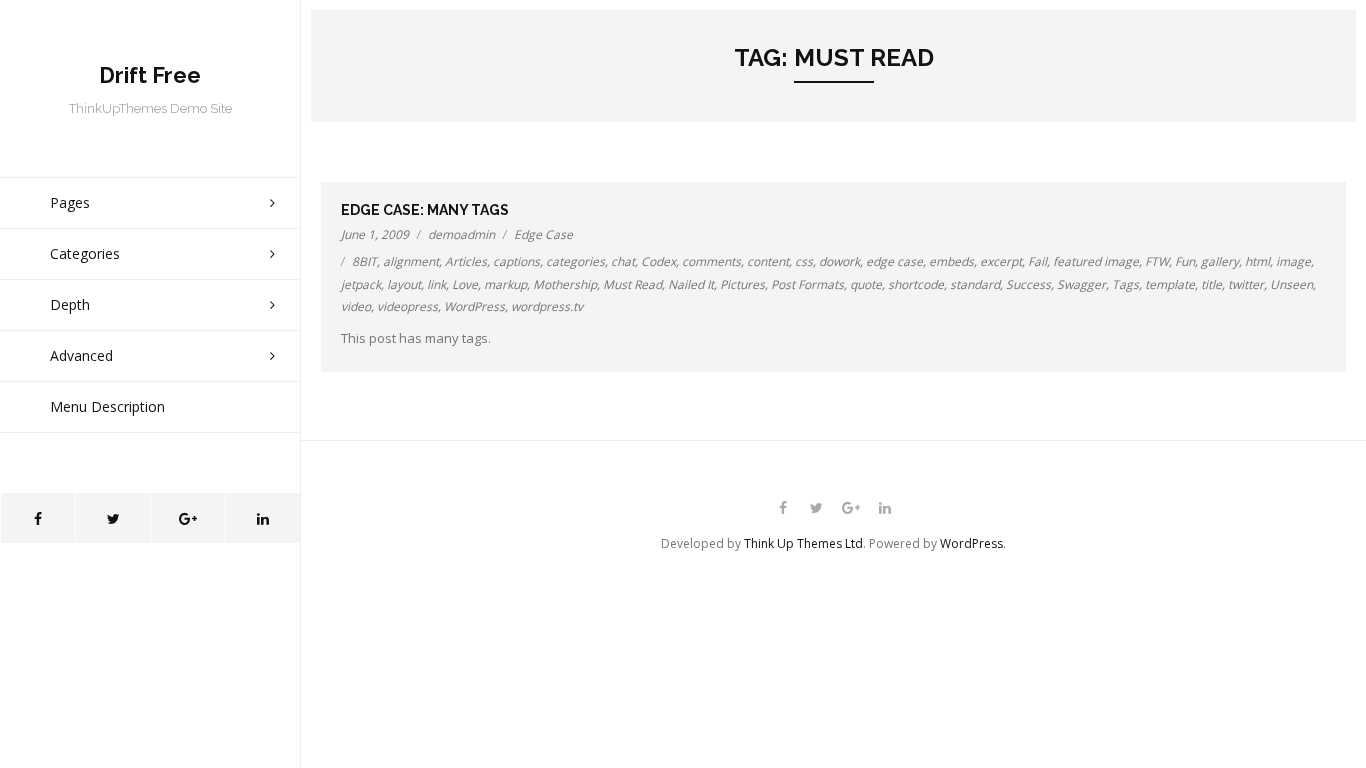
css (804, 261)
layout (404, 284)
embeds (951, 261)
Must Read (632, 284)
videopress (407, 306)
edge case (894, 261)
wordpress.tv (547, 306)
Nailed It (691, 284)
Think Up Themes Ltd (803, 543)
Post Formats (807, 284)
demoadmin (461, 234)
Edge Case (543, 234)
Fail (1037, 261)
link (436, 284)
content (768, 261)
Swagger (1081, 284)
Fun (1185, 261)
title (1211, 284)
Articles (466, 261)
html (1257, 261)
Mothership (565, 284)
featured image (1096, 261)
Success (1028, 284)
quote (866, 284)
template (1170, 284)
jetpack (361, 284)
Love (465, 284)
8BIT (364, 261)
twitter (1246, 284)
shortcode (916, 284)
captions (516, 261)
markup (505, 284)
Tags (1125, 284)
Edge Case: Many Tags (425, 210)
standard (975, 284)
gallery (1220, 261)
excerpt (1001, 261)
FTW (1157, 261)
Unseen (1291, 284)
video (356, 306)
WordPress (474, 306)
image (1293, 261)
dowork (839, 261)
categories (575, 261)
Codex (658, 261)
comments (711, 261)
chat (623, 261)
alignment (411, 261)
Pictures (742, 284)
